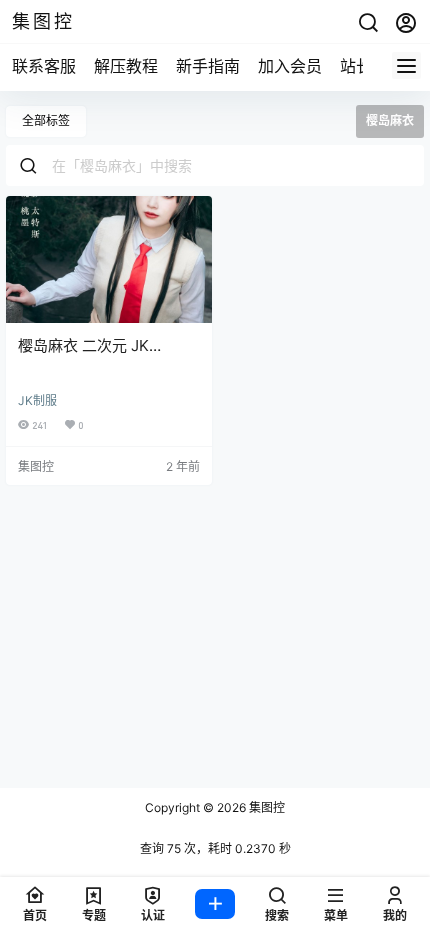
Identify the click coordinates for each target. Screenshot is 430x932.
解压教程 (126, 66)
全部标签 (46, 120)
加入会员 (290, 66)
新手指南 (208, 66)
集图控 (265, 807)
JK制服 (37, 400)
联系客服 (44, 66)
